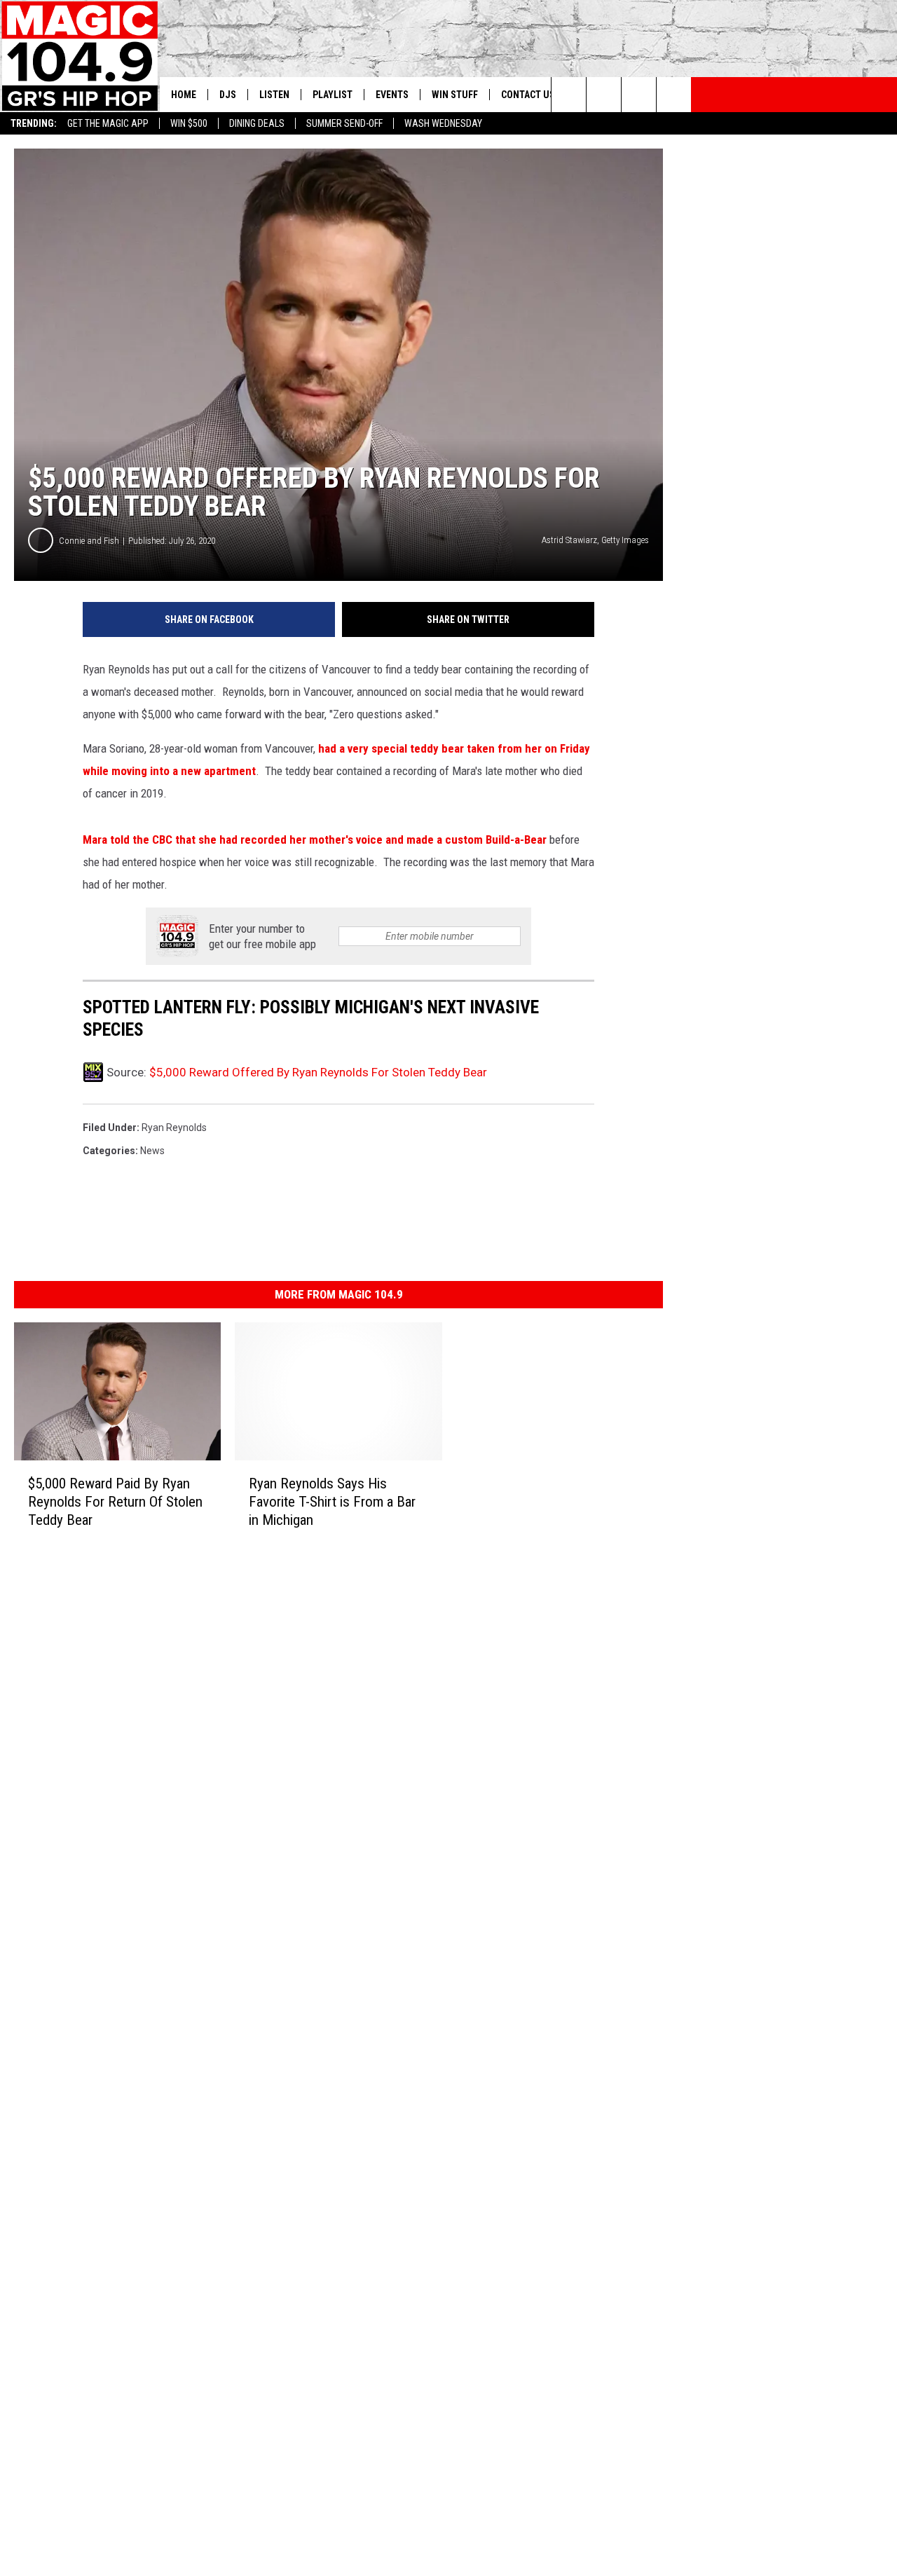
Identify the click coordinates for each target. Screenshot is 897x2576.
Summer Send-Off (344, 123)
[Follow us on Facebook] (639, 95)
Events (392, 95)
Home (184, 95)
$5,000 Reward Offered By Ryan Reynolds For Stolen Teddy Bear (318, 1072)
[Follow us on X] (674, 95)
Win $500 (189, 123)
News (152, 1151)
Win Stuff (455, 95)
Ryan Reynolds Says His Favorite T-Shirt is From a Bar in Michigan (332, 1502)
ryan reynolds (174, 1128)
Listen (274, 95)
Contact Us (528, 95)
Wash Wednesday (443, 123)
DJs (228, 95)
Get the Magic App (108, 123)
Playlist (333, 95)
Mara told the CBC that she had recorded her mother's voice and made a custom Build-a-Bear (315, 840)
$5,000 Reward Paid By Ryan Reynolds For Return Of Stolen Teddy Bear (115, 1502)
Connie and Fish (89, 541)
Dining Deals (257, 123)
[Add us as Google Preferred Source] (604, 95)
